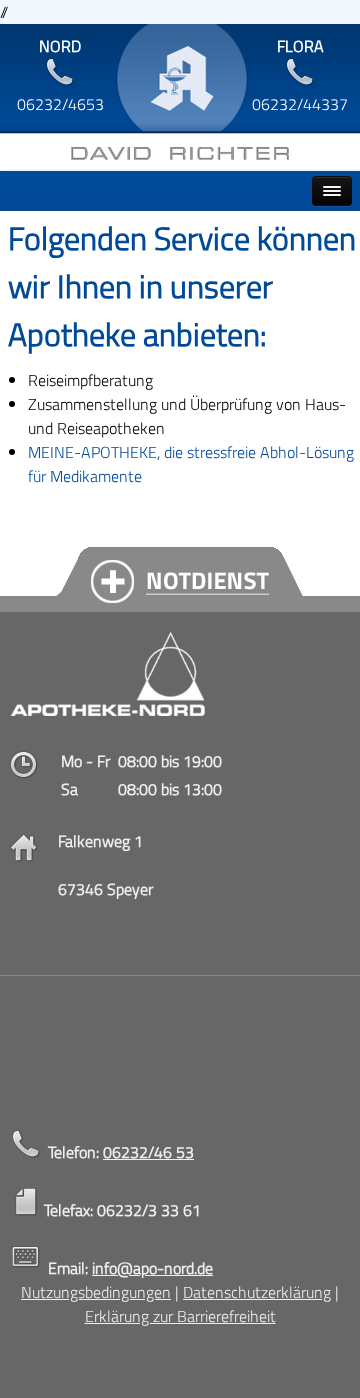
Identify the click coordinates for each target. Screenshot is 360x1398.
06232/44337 (300, 104)
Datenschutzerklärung (257, 1292)
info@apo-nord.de (152, 1268)
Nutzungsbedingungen (96, 1292)
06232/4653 (60, 104)
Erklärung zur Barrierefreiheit (180, 1316)
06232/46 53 (148, 1152)
